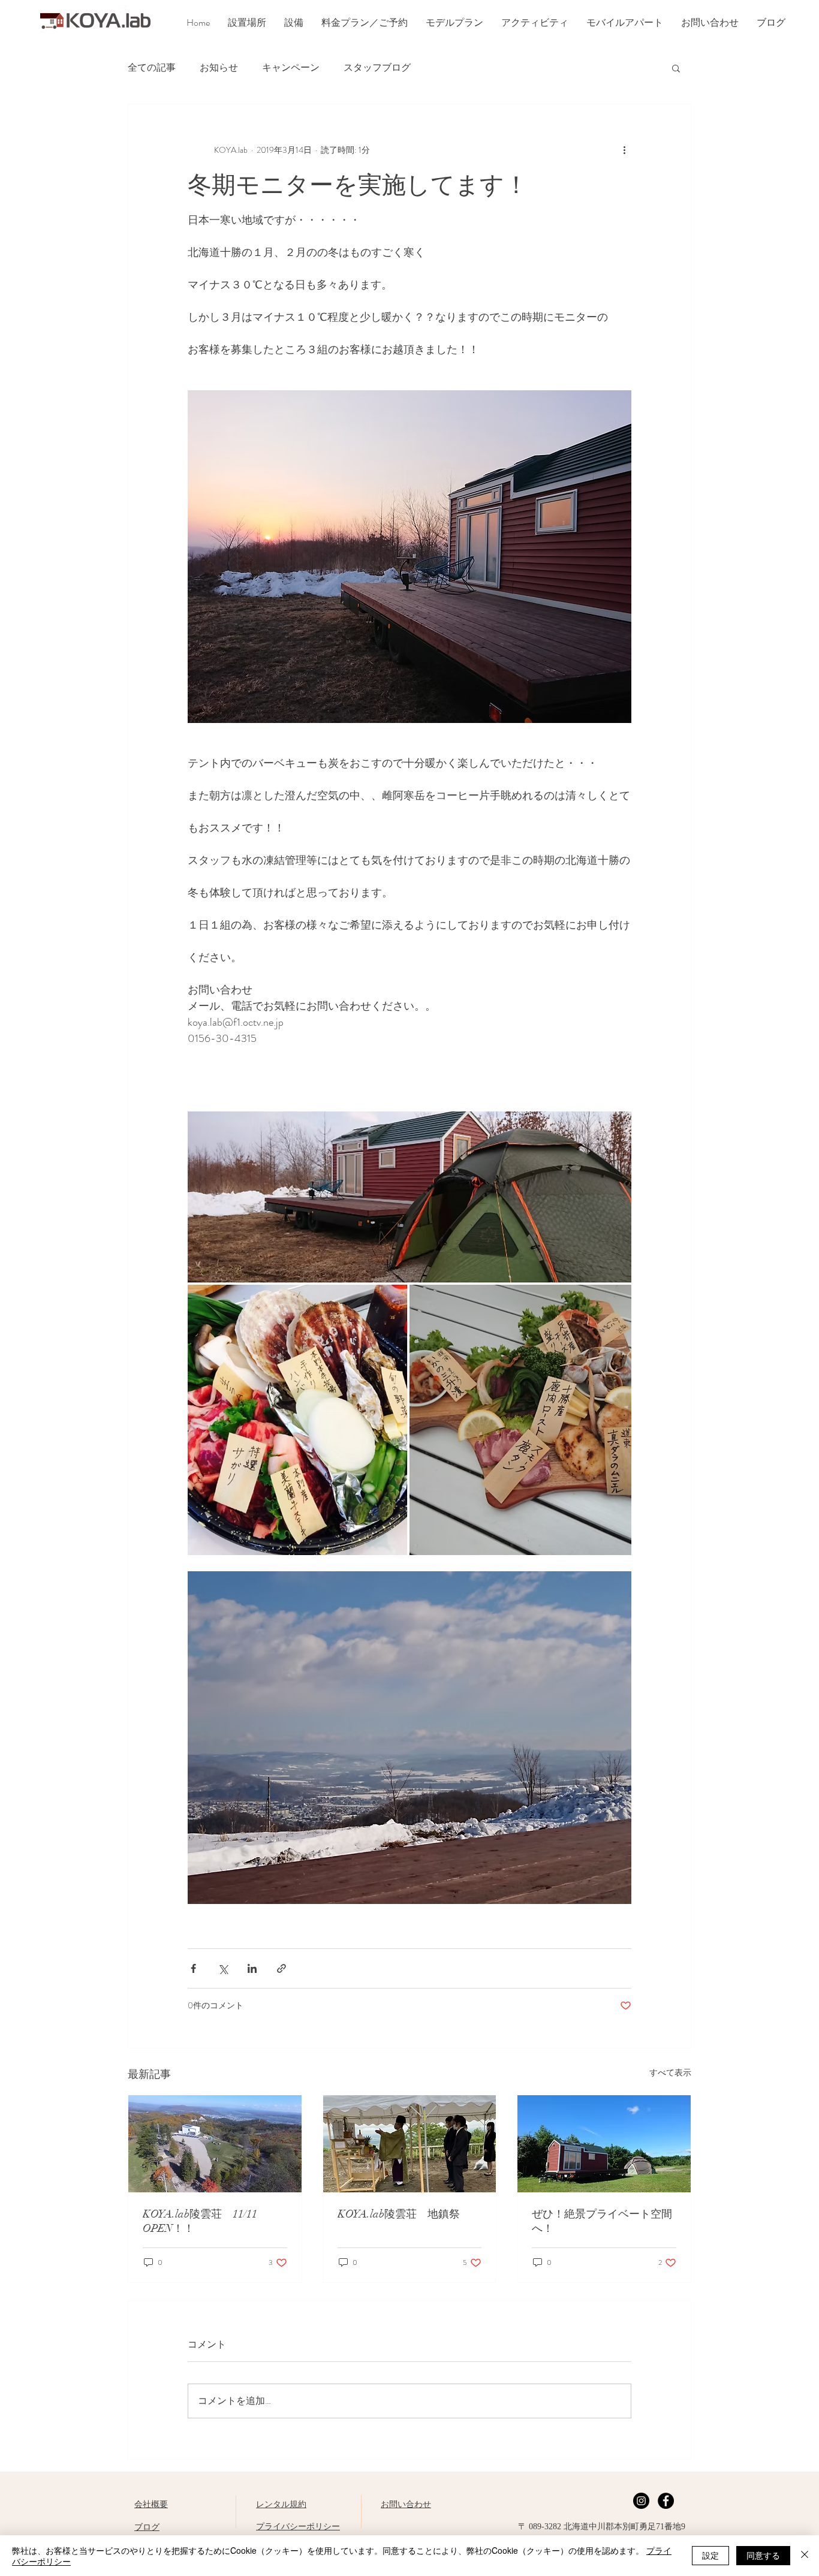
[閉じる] (805, 2556)
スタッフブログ (377, 68)
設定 (710, 2555)
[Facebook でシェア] (193, 1968)
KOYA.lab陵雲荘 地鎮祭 (399, 2214)
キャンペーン (291, 68)
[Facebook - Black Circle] (666, 2501)
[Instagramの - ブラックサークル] (641, 2501)
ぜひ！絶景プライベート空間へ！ (602, 2221)
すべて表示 (670, 2072)
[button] (676, 68)
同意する (763, 2555)
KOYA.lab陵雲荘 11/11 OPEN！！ (205, 2221)
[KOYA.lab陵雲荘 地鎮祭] (410, 2144)
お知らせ (219, 68)
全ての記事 (152, 68)
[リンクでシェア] (281, 1968)
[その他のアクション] (624, 150)
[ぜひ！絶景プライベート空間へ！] (604, 2144)
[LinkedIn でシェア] (252, 1968)
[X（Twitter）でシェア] (223, 1968)
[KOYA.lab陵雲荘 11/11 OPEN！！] (215, 2144)
